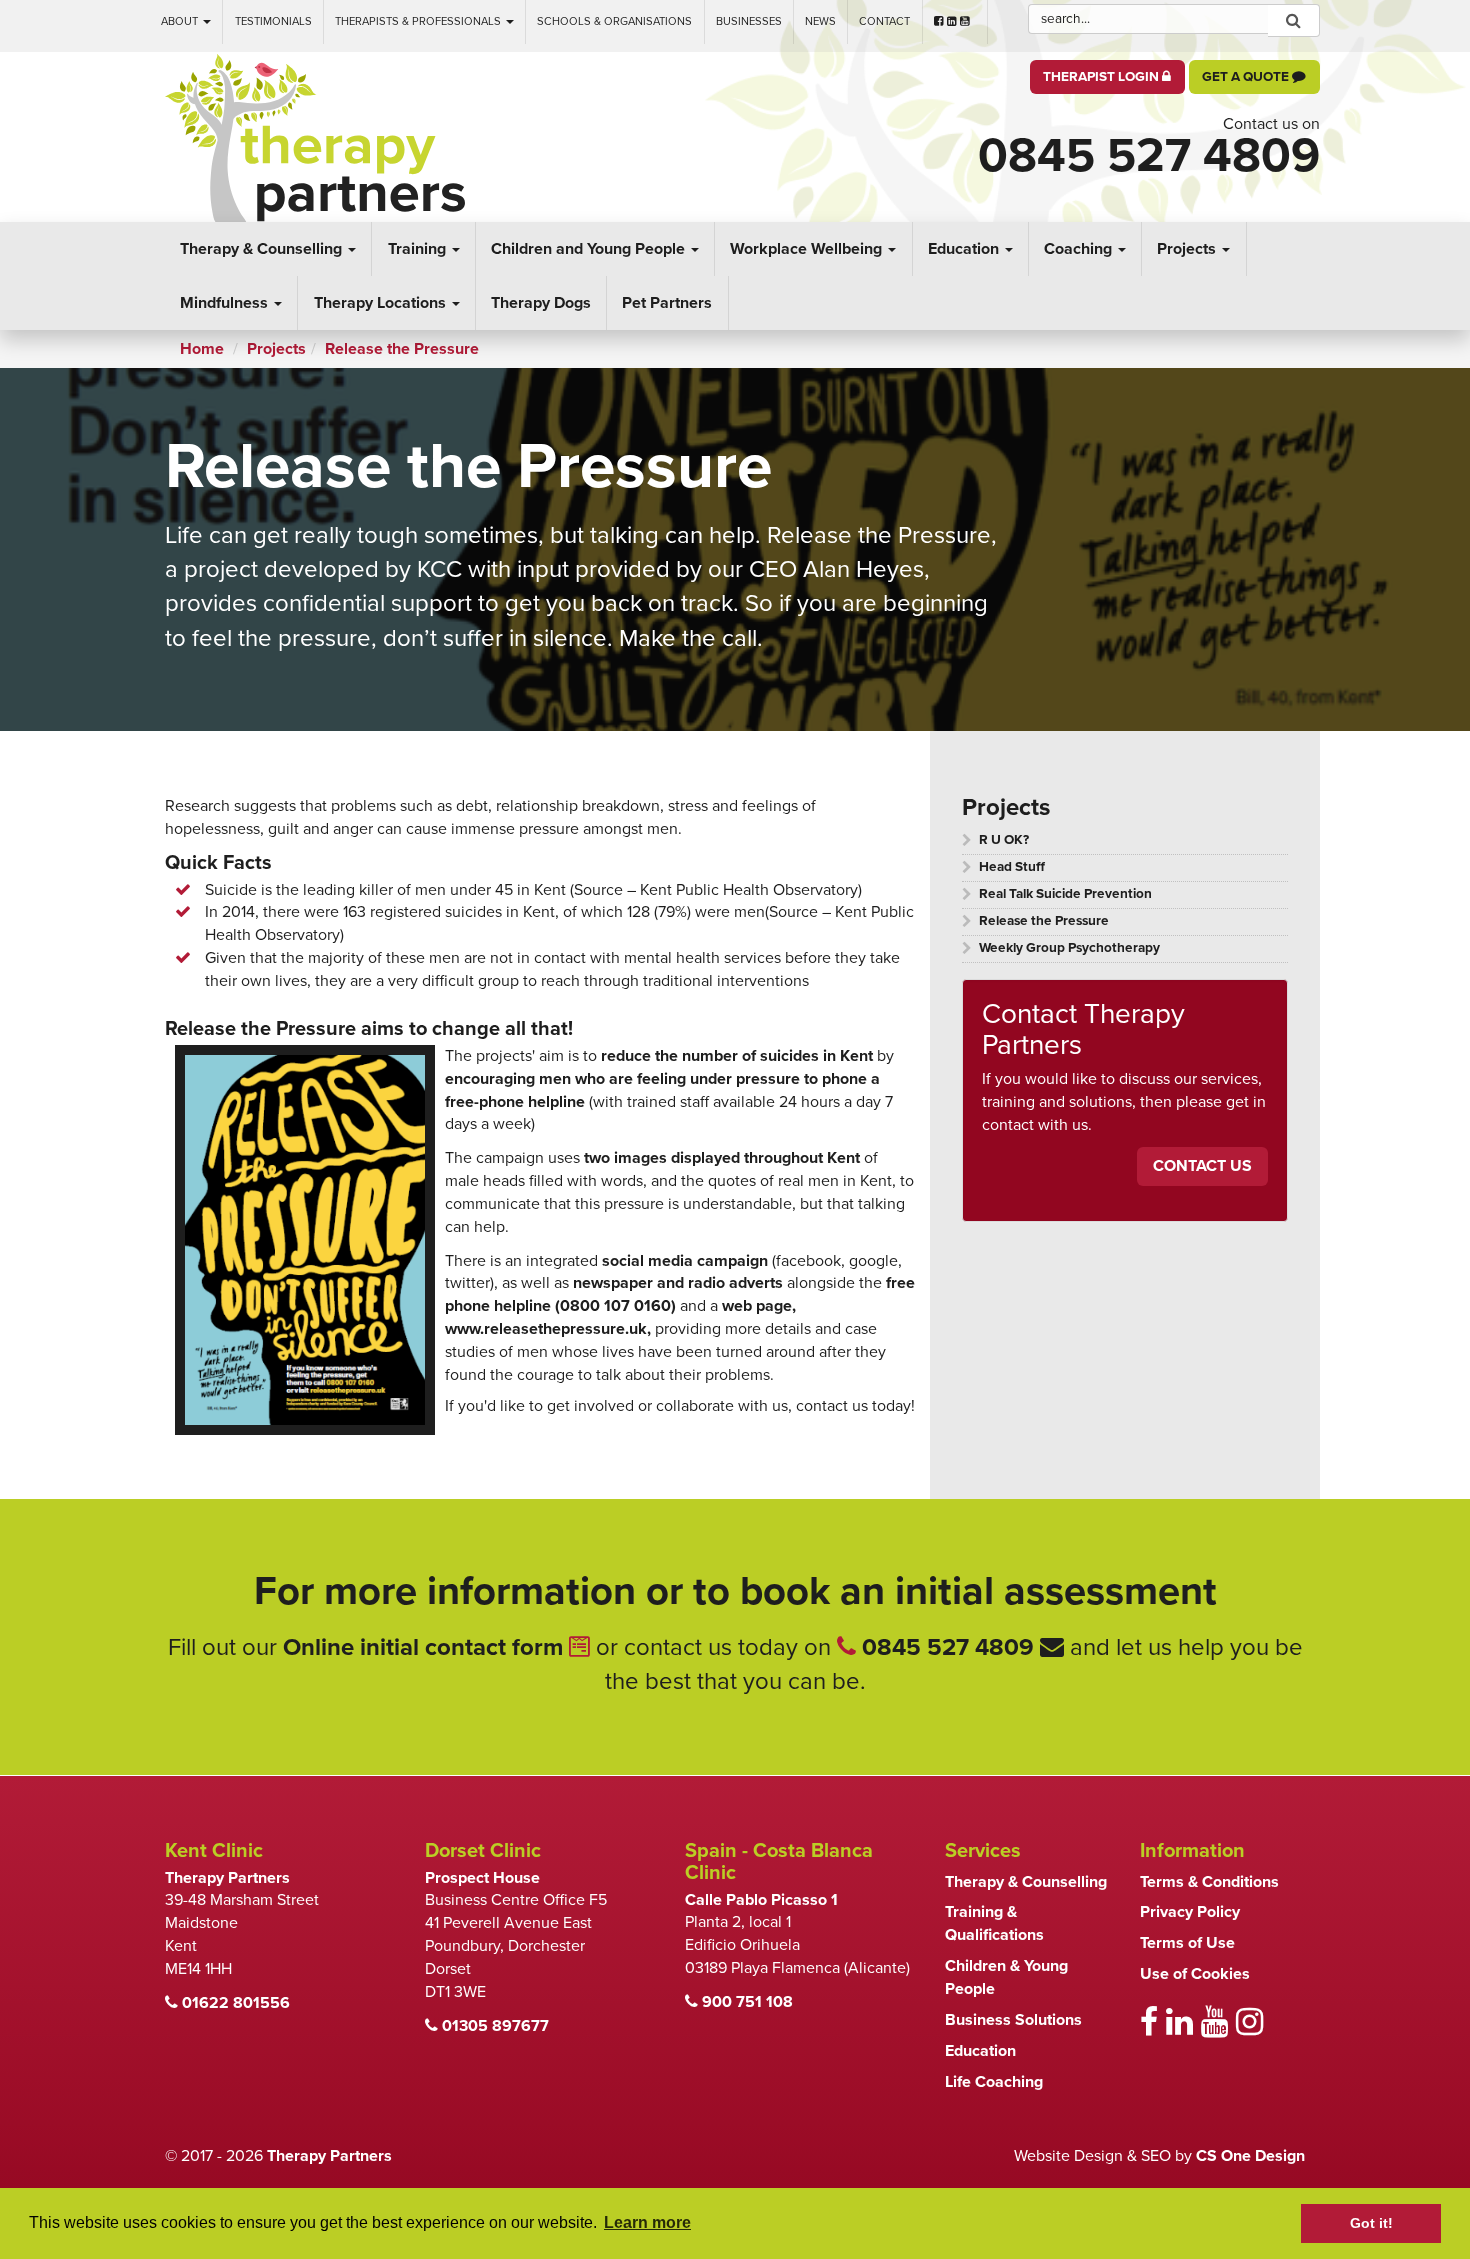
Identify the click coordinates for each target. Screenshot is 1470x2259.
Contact (884, 21)
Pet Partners (667, 303)
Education (965, 249)
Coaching (1080, 249)
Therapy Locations (382, 303)
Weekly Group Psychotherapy (1069, 948)
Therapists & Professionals (419, 21)
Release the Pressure (1044, 921)
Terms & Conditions (1209, 1882)
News (820, 21)
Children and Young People (590, 249)
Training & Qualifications (994, 1923)
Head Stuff (1012, 867)
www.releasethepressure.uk (546, 1329)
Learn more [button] (647, 2222)
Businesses (749, 21)
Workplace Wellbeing (808, 249)
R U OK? (1004, 840)
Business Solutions (1013, 2020)
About (181, 21)
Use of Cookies (1195, 1974)
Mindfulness (226, 303)
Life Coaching (994, 2082)
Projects (1188, 249)
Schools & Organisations (614, 21)
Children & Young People (1006, 1977)
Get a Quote (1247, 77)
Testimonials (273, 21)
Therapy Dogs (541, 303)
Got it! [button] (1371, 2223)
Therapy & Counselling (263, 249)
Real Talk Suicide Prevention (1065, 894)
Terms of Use (1187, 1943)
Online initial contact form (426, 1647)
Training (419, 249)
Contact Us (1202, 1166)
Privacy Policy (1190, 1912)
